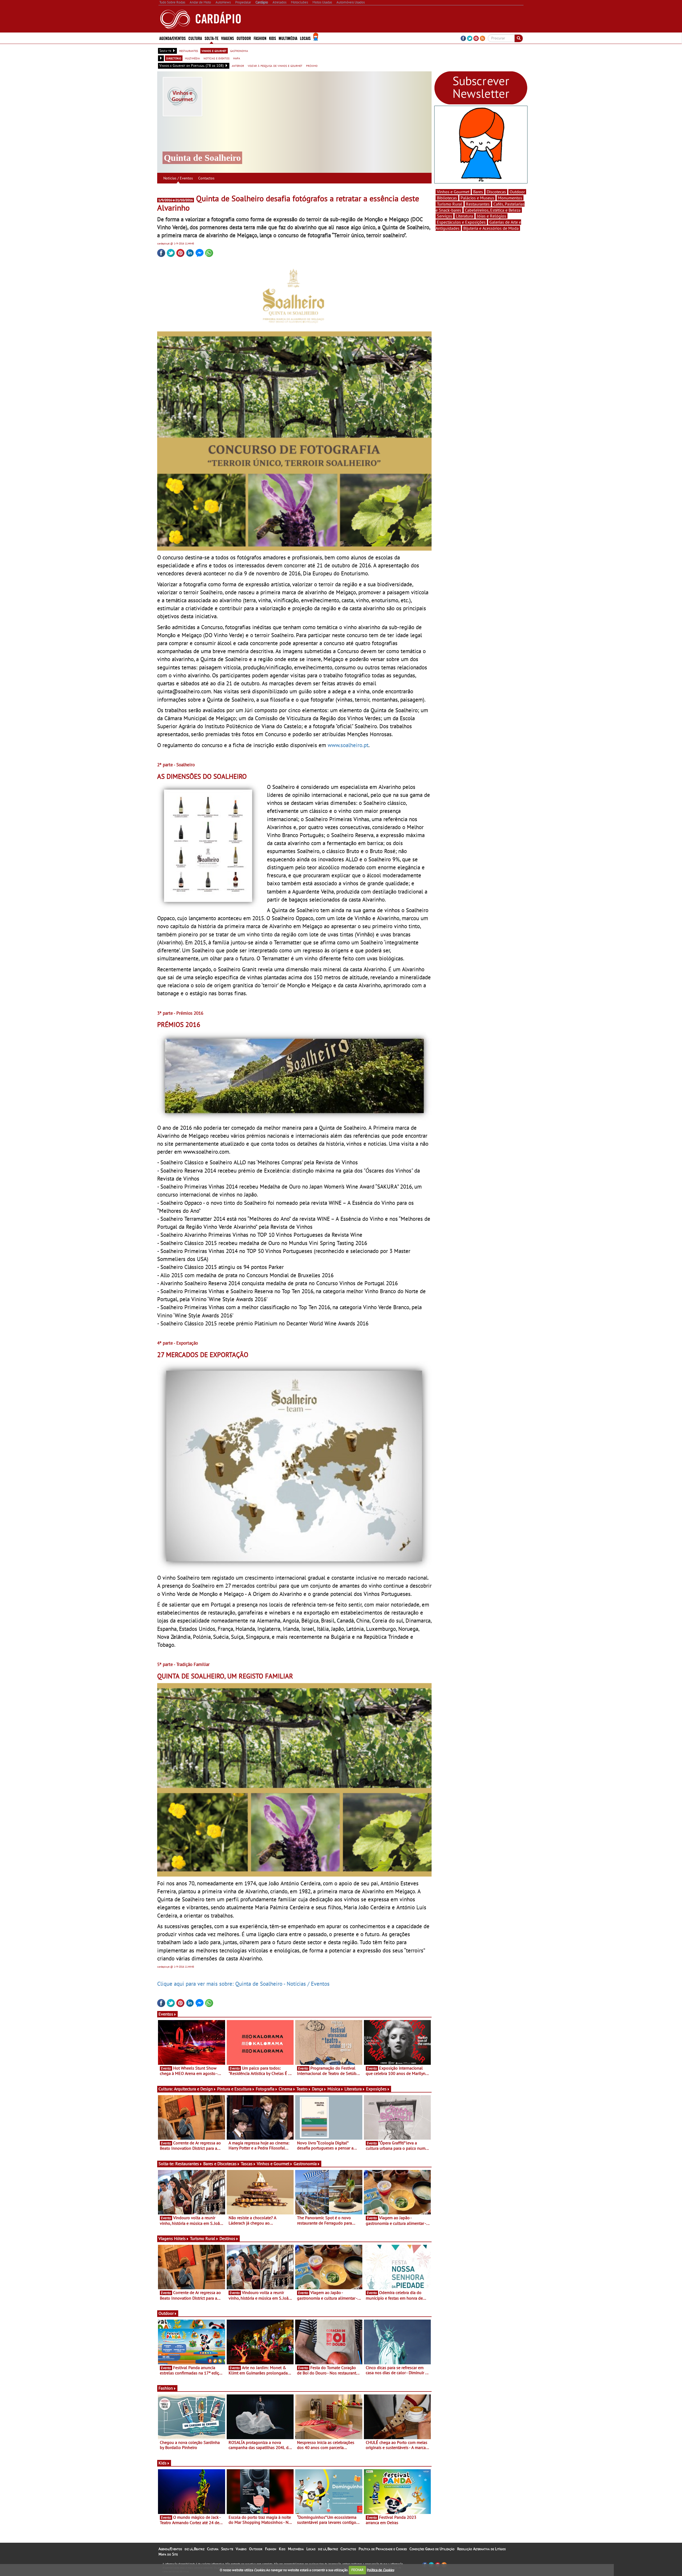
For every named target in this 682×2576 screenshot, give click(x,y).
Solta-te (227, 2549)
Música (334, 2089)
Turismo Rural (203, 2238)
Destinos (227, 2238)
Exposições (376, 2089)
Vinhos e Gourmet (273, 2164)
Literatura (353, 2089)
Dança (318, 2089)
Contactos (206, 178)
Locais (311, 2549)
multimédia (192, 58)
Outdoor (244, 38)
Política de (380, 2570)
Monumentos (510, 198)
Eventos (166, 2014)
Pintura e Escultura (234, 2089)
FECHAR (358, 2570)
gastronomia (239, 51)
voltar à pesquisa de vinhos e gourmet (275, 65)
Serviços (444, 216)
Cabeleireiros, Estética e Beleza (493, 210)
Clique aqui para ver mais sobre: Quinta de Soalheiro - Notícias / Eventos (243, 1984)
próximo (312, 65)
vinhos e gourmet (214, 51)
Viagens (241, 2549)
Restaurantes (187, 2164)
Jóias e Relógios (492, 216)
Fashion (260, 38)
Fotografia (265, 2089)
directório (174, 58)
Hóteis (180, 2238)
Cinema (285, 2089)
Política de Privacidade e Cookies (383, 2549)
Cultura (213, 2549)
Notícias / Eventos (178, 178)
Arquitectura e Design (193, 2089)
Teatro (302, 2089)
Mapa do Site (168, 2554)
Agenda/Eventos (172, 38)
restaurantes (189, 51)
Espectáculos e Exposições (461, 222)
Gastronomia (305, 2164)
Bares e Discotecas (220, 2164)
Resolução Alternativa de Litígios (481, 2549)
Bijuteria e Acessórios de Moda (491, 228)
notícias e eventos (216, 58)
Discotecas (496, 192)
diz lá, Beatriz (194, 2549)
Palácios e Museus (477, 198)
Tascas (247, 2164)
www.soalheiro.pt (348, 745)
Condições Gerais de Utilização (432, 2549)
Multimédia (296, 2549)
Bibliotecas (447, 198)
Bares (478, 192)
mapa (237, 58)
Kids (273, 38)
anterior (238, 65)
